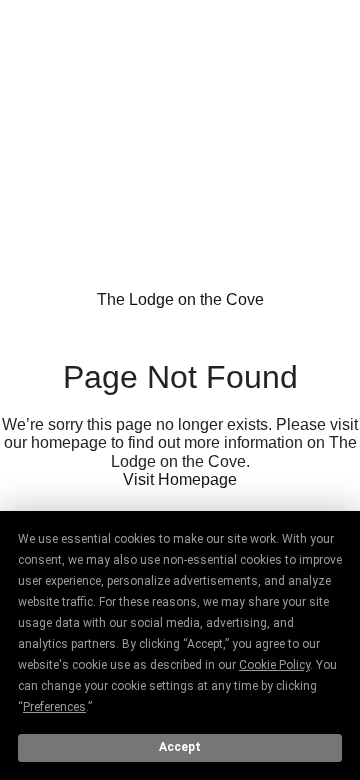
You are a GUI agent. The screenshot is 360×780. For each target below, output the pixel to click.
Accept (180, 747)
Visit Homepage (180, 479)
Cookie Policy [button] (274, 665)
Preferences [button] (54, 707)
